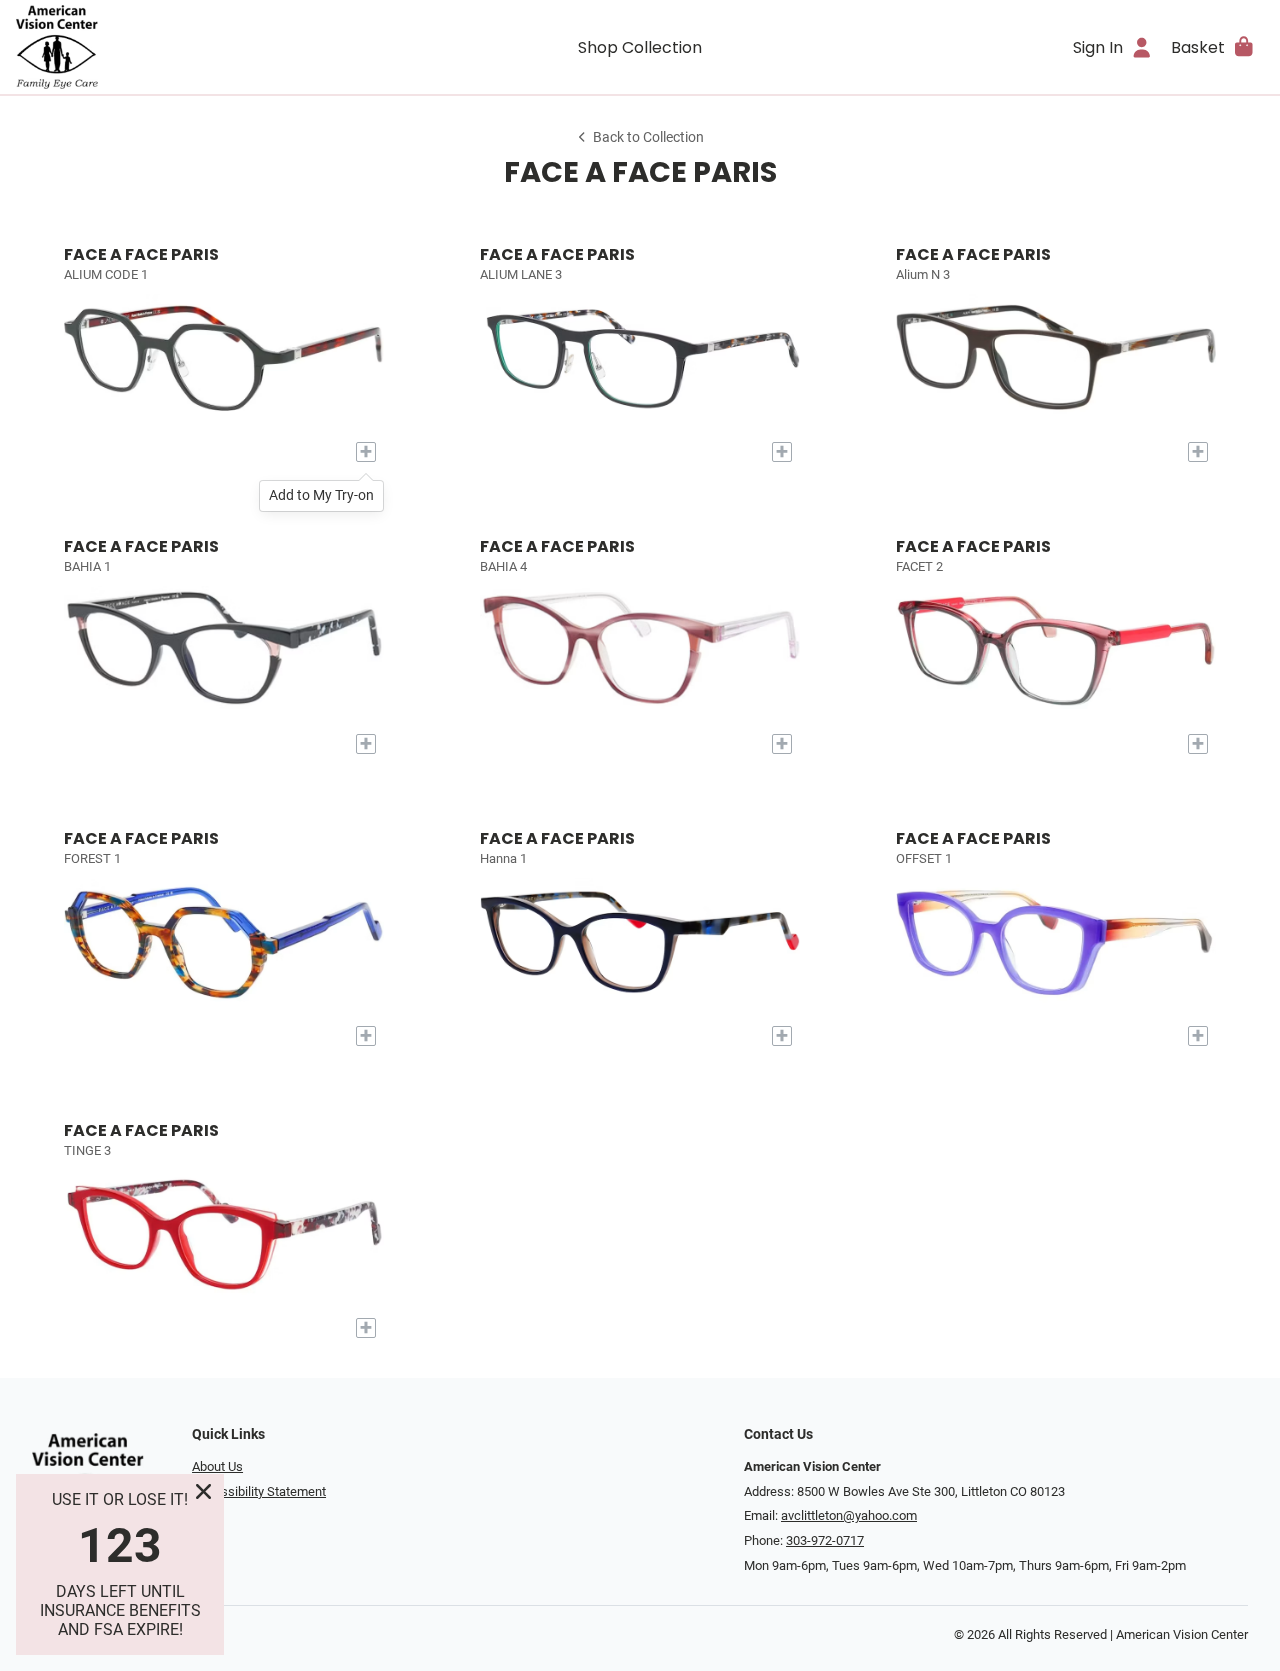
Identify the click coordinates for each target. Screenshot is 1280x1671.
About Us (217, 1466)
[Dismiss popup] (203, 1491)
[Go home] (172, 47)
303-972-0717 (825, 1540)
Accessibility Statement (259, 1491)
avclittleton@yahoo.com (849, 1515)
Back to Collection (648, 137)
